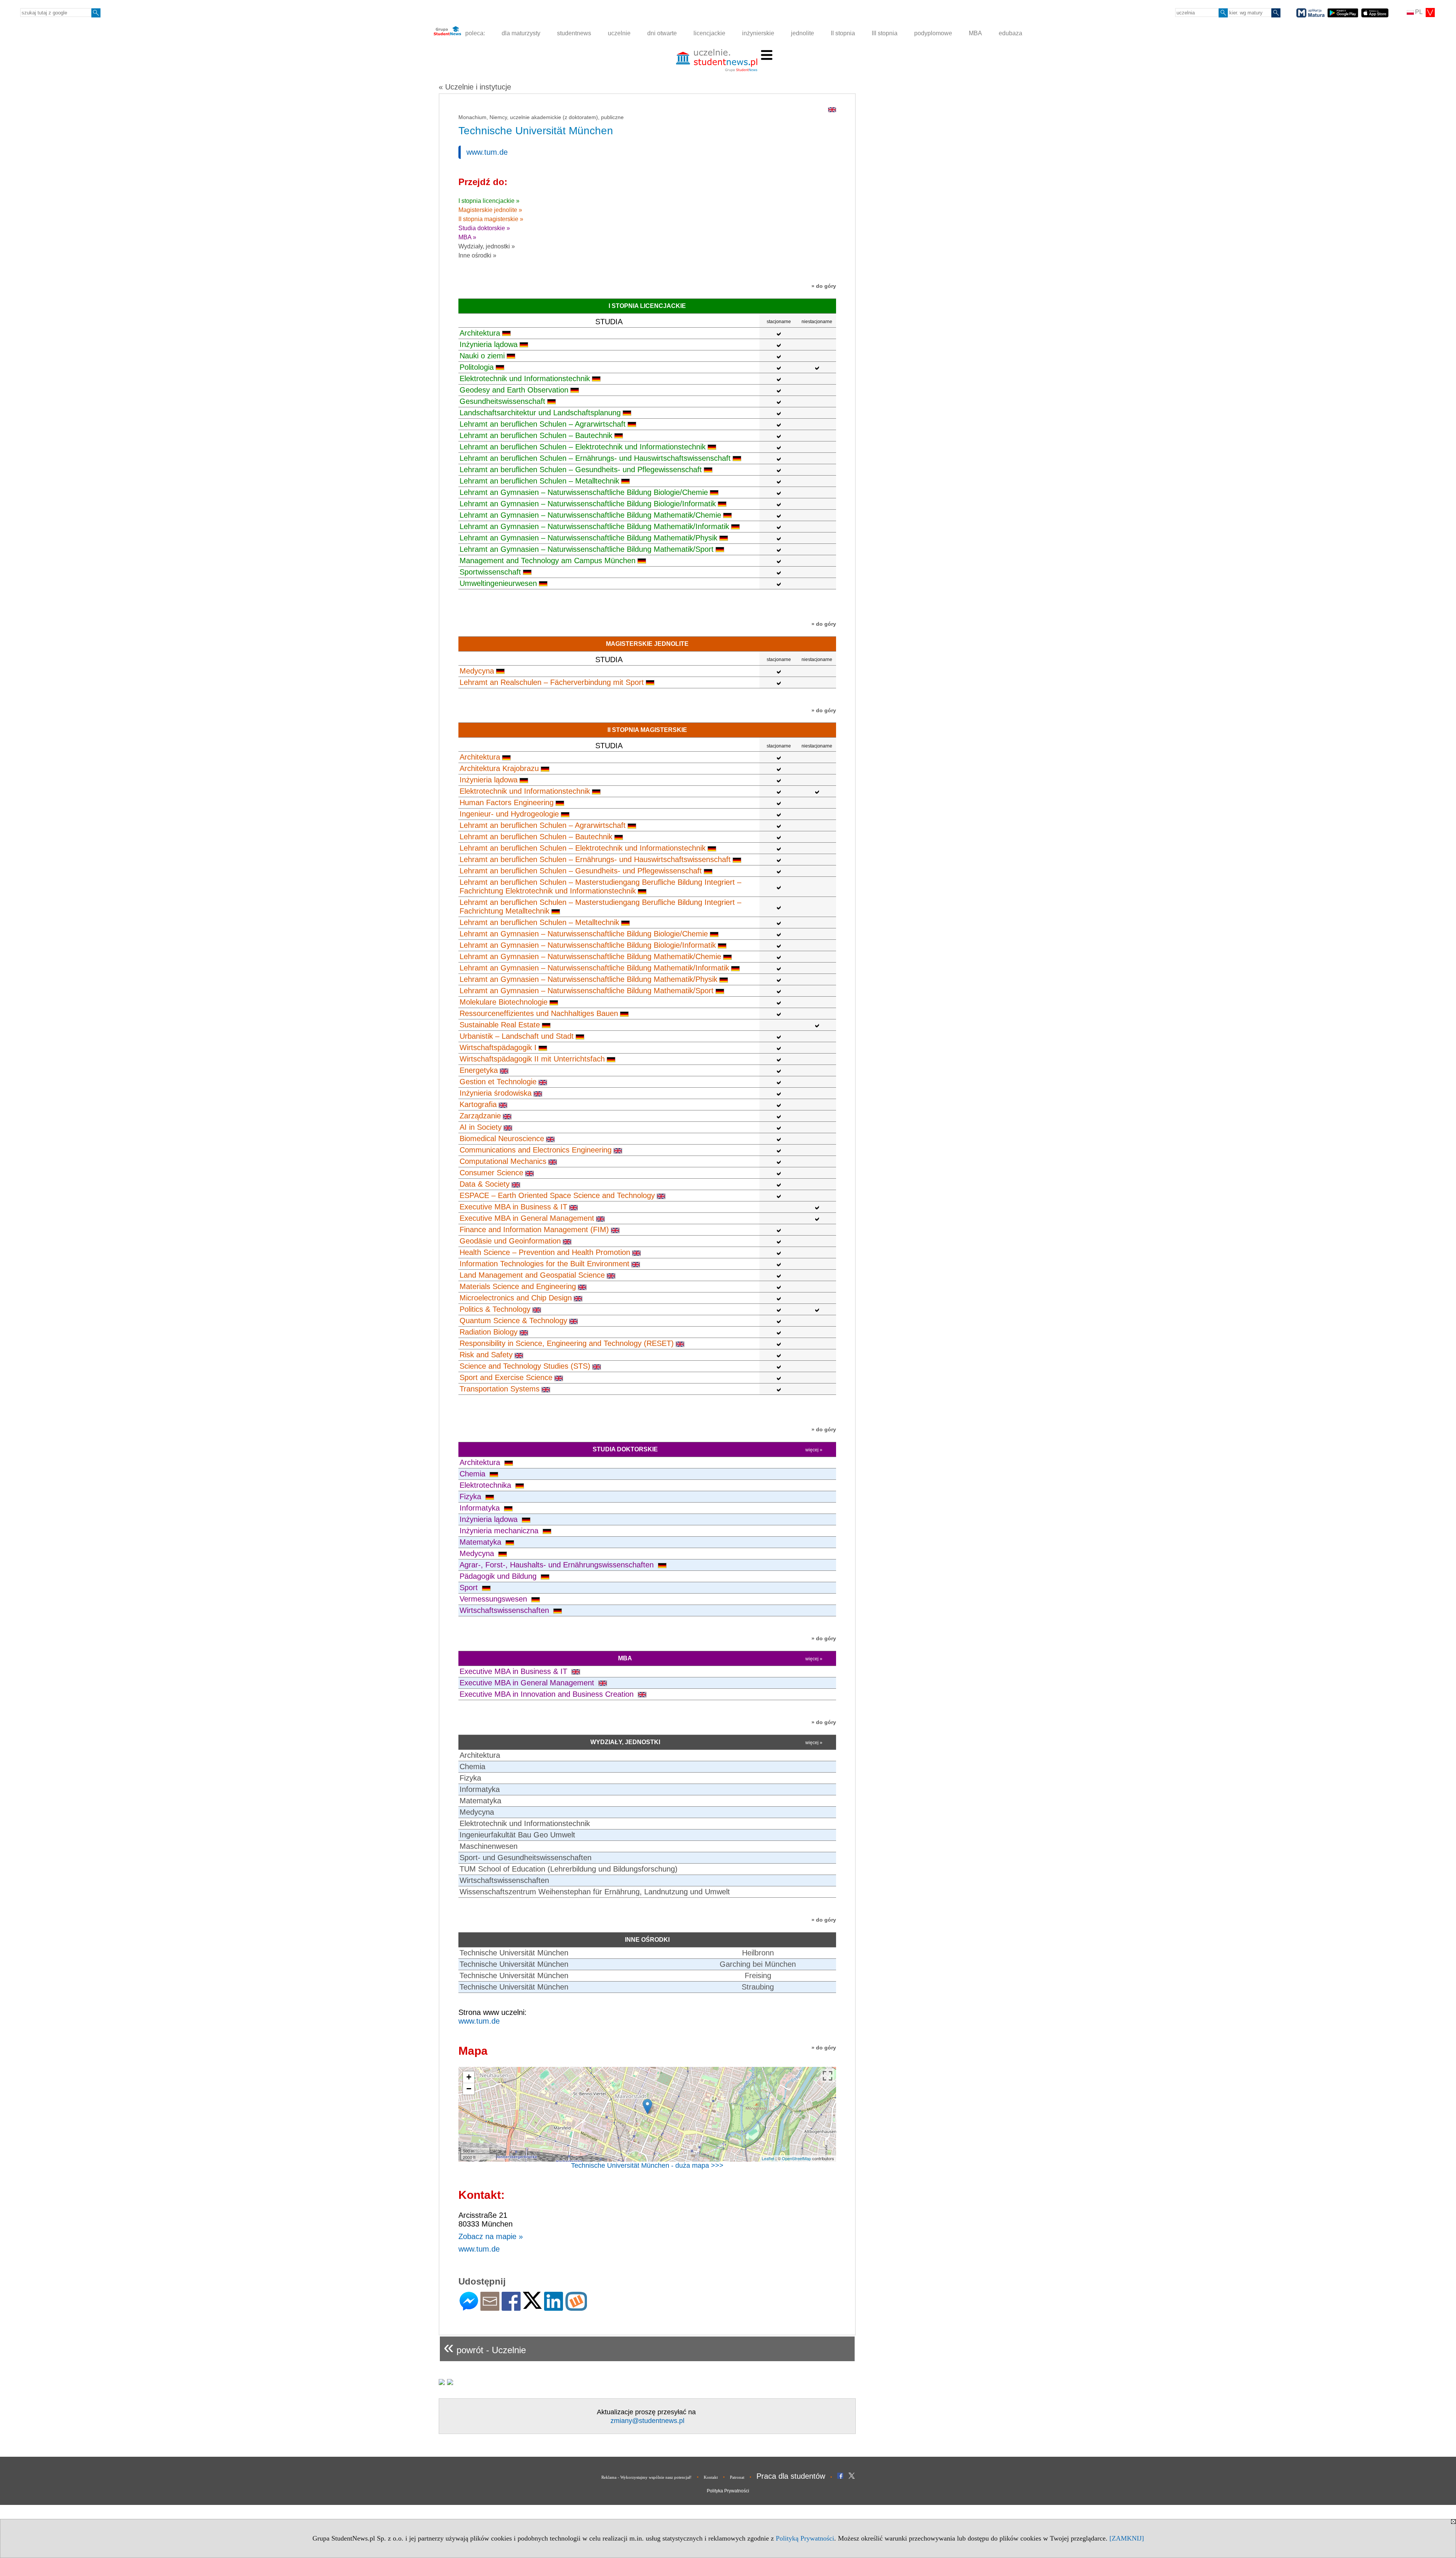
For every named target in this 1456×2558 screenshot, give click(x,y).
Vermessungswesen (494, 1599)
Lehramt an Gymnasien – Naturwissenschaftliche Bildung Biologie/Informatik (588, 504)
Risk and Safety (486, 1355)
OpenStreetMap (796, 2158)
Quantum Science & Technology (513, 1321)
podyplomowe (933, 33)
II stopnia (843, 33)
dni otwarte (662, 33)
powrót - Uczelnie (485, 2347)
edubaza (1010, 33)
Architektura (480, 333)
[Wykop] (576, 2308)
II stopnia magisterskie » (491, 219)
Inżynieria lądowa (489, 344)
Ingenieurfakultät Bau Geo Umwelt (517, 1835)
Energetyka (479, 1070)
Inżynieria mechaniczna (500, 1531)
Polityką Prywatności (805, 2538)
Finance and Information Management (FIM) (534, 1230)
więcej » (814, 1450)
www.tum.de (487, 152)
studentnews (574, 33)
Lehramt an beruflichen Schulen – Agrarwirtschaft (543, 424)
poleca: (474, 33)
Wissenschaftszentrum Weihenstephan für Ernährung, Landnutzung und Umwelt (595, 1892)
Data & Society (485, 1184)
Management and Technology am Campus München (548, 561)
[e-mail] (490, 2308)
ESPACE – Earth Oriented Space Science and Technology (557, 1195)
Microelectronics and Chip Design (516, 1298)
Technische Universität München (514, 1953)
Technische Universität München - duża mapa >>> (647, 2165)
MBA (975, 33)
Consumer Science (491, 1173)
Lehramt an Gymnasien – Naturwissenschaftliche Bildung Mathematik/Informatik (594, 526)
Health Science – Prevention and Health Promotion (545, 1252)
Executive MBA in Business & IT (513, 1207)
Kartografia (478, 1104)
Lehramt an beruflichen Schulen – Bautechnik (536, 435)
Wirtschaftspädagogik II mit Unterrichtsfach (532, 1059)
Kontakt (711, 2477)
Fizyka (471, 1496)
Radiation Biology (489, 1332)
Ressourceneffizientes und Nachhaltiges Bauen (539, 1013)
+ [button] (469, 2077)
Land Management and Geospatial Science (532, 1275)
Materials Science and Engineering (518, 1286)
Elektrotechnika (486, 1485)
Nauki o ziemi (482, 356)
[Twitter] (532, 2306)
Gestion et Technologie (498, 1082)
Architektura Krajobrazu (499, 768)
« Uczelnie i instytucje (475, 87)
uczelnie (619, 33)
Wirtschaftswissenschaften (505, 1610)
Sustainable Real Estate (500, 1025)
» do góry (824, 286)
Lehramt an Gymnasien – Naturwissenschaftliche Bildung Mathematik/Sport (587, 549)
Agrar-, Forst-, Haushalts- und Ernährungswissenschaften (558, 1565)
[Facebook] (511, 2308)
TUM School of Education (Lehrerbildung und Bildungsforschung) (569, 1869)
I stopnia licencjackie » (489, 201)
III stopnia (885, 33)
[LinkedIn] (554, 2308)
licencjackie (709, 33)
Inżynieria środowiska (496, 1093)
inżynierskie (758, 33)
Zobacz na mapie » (491, 2236)
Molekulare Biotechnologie (504, 1002)
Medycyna (477, 671)
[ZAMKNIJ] (1127, 2538)
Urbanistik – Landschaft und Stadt (517, 1036)
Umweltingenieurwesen (498, 583)
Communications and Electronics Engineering (536, 1150)
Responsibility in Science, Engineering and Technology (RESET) (567, 1343)
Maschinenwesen (489, 1846)
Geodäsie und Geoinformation (510, 1241)
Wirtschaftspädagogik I (498, 1047)
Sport (470, 1588)
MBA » (467, 237)
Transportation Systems (500, 1389)
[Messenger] (469, 2308)
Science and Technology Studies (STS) (525, 1366)
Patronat (737, 2477)
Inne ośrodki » (477, 255)
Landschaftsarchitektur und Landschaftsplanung (540, 413)
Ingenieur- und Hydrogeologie (509, 814)
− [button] (469, 2089)
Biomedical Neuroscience (502, 1138)
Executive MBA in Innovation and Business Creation (548, 1694)
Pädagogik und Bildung (499, 1576)
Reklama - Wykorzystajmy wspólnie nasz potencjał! (646, 2477)
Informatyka (481, 1508)
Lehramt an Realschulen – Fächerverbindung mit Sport (552, 682)
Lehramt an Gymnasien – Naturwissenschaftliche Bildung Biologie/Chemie (584, 492)
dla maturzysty (521, 33)
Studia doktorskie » (484, 228)
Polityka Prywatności (728, 2491)
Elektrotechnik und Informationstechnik (525, 378)
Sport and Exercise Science (506, 1377)
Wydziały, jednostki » (487, 246)
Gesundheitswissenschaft (502, 401)
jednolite (803, 33)
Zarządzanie (480, 1116)
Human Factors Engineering (507, 802)
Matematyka (482, 1542)
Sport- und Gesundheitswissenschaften (526, 1858)
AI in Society (481, 1127)
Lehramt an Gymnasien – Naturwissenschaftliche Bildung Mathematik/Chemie (590, 515)
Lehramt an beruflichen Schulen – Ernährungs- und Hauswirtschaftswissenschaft (595, 458)
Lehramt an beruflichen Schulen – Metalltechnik (539, 481)
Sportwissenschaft (490, 572)
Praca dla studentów (791, 2476)
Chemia (474, 1474)
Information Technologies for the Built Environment (544, 1264)
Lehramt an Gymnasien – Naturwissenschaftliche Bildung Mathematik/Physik (588, 538)
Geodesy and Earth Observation (514, 390)
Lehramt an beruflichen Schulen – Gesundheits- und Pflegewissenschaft (581, 470)
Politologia (477, 367)
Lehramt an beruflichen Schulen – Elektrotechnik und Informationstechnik (583, 447)
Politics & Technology (495, 1309)
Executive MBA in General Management (527, 1218)
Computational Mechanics (503, 1161)
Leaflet (768, 2158)
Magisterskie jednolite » (490, 210)
